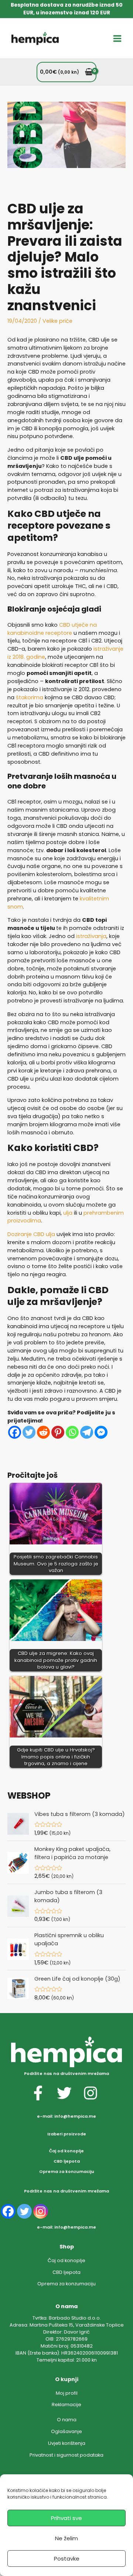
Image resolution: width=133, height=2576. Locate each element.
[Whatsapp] (72, 1432)
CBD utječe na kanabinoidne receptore (52, 629)
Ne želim (66, 2538)
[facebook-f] (43, 2093)
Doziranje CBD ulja (31, 1234)
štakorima (30, 697)
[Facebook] (15, 1432)
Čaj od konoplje (66, 2151)
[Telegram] (87, 1432)
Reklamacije (66, 2404)
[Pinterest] (58, 1432)
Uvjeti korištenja (67, 2443)
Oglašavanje (66, 2431)
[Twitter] (29, 1432)
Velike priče (57, 321)
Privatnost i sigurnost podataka (66, 2455)
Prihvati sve (66, 2518)
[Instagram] (41, 2211)
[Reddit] (43, 1432)
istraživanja (91, 936)
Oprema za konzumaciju (67, 2172)
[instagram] (93, 2093)
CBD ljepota (67, 2161)
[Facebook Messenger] (101, 1432)
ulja (68, 1213)
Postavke (67, 2558)
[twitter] (69, 2093)
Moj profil (67, 2393)
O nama (67, 2420)
